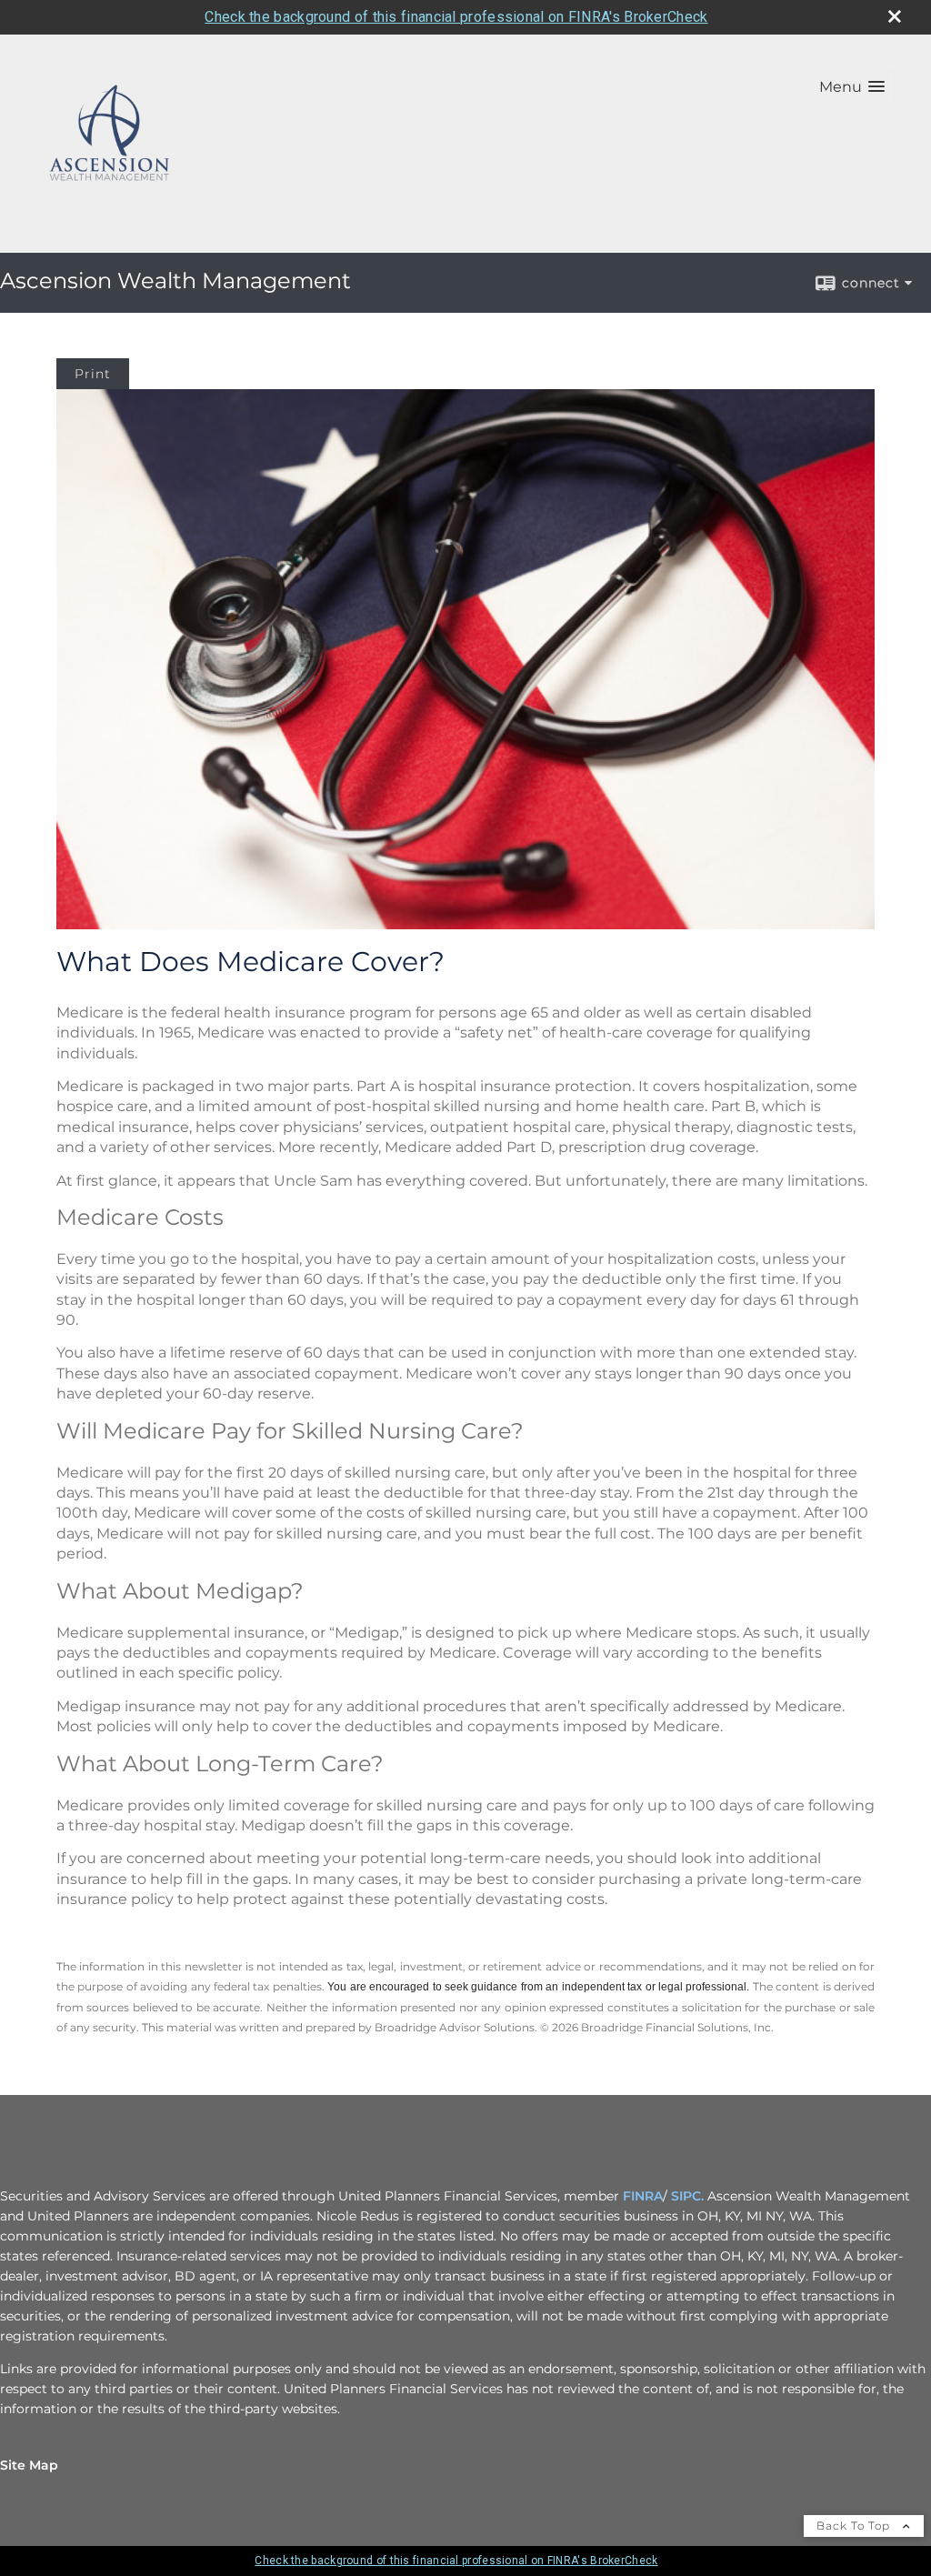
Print (93, 374)
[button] (852, 87)
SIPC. (687, 2196)
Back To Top (855, 2526)
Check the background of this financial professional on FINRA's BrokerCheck (456, 17)
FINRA (643, 2196)
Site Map (29, 2465)
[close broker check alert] (895, 16)
